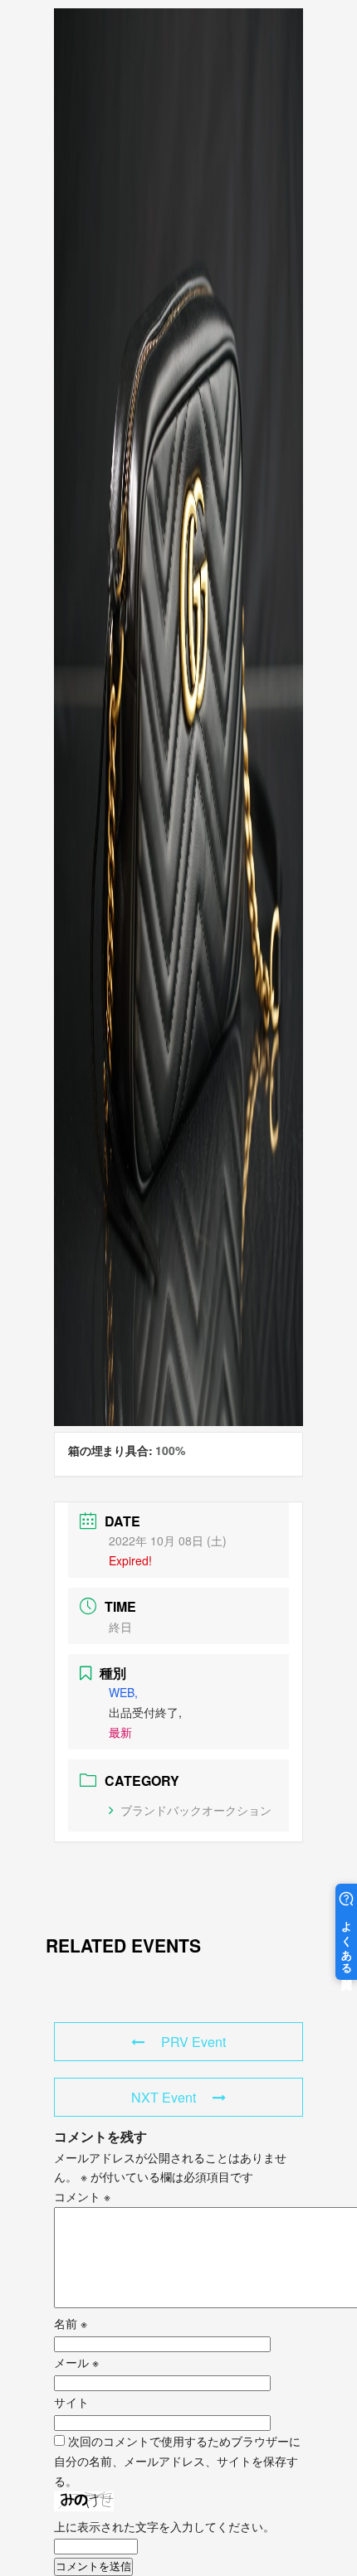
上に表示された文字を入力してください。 (164, 2526)
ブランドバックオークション (196, 1810)
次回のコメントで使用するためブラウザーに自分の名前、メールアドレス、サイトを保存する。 (177, 2461)
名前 (71, 2323)
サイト (71, 2402)
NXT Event (164, 2097)
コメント (82, 2196)
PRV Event (193, 2042)
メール (76, 2362)
